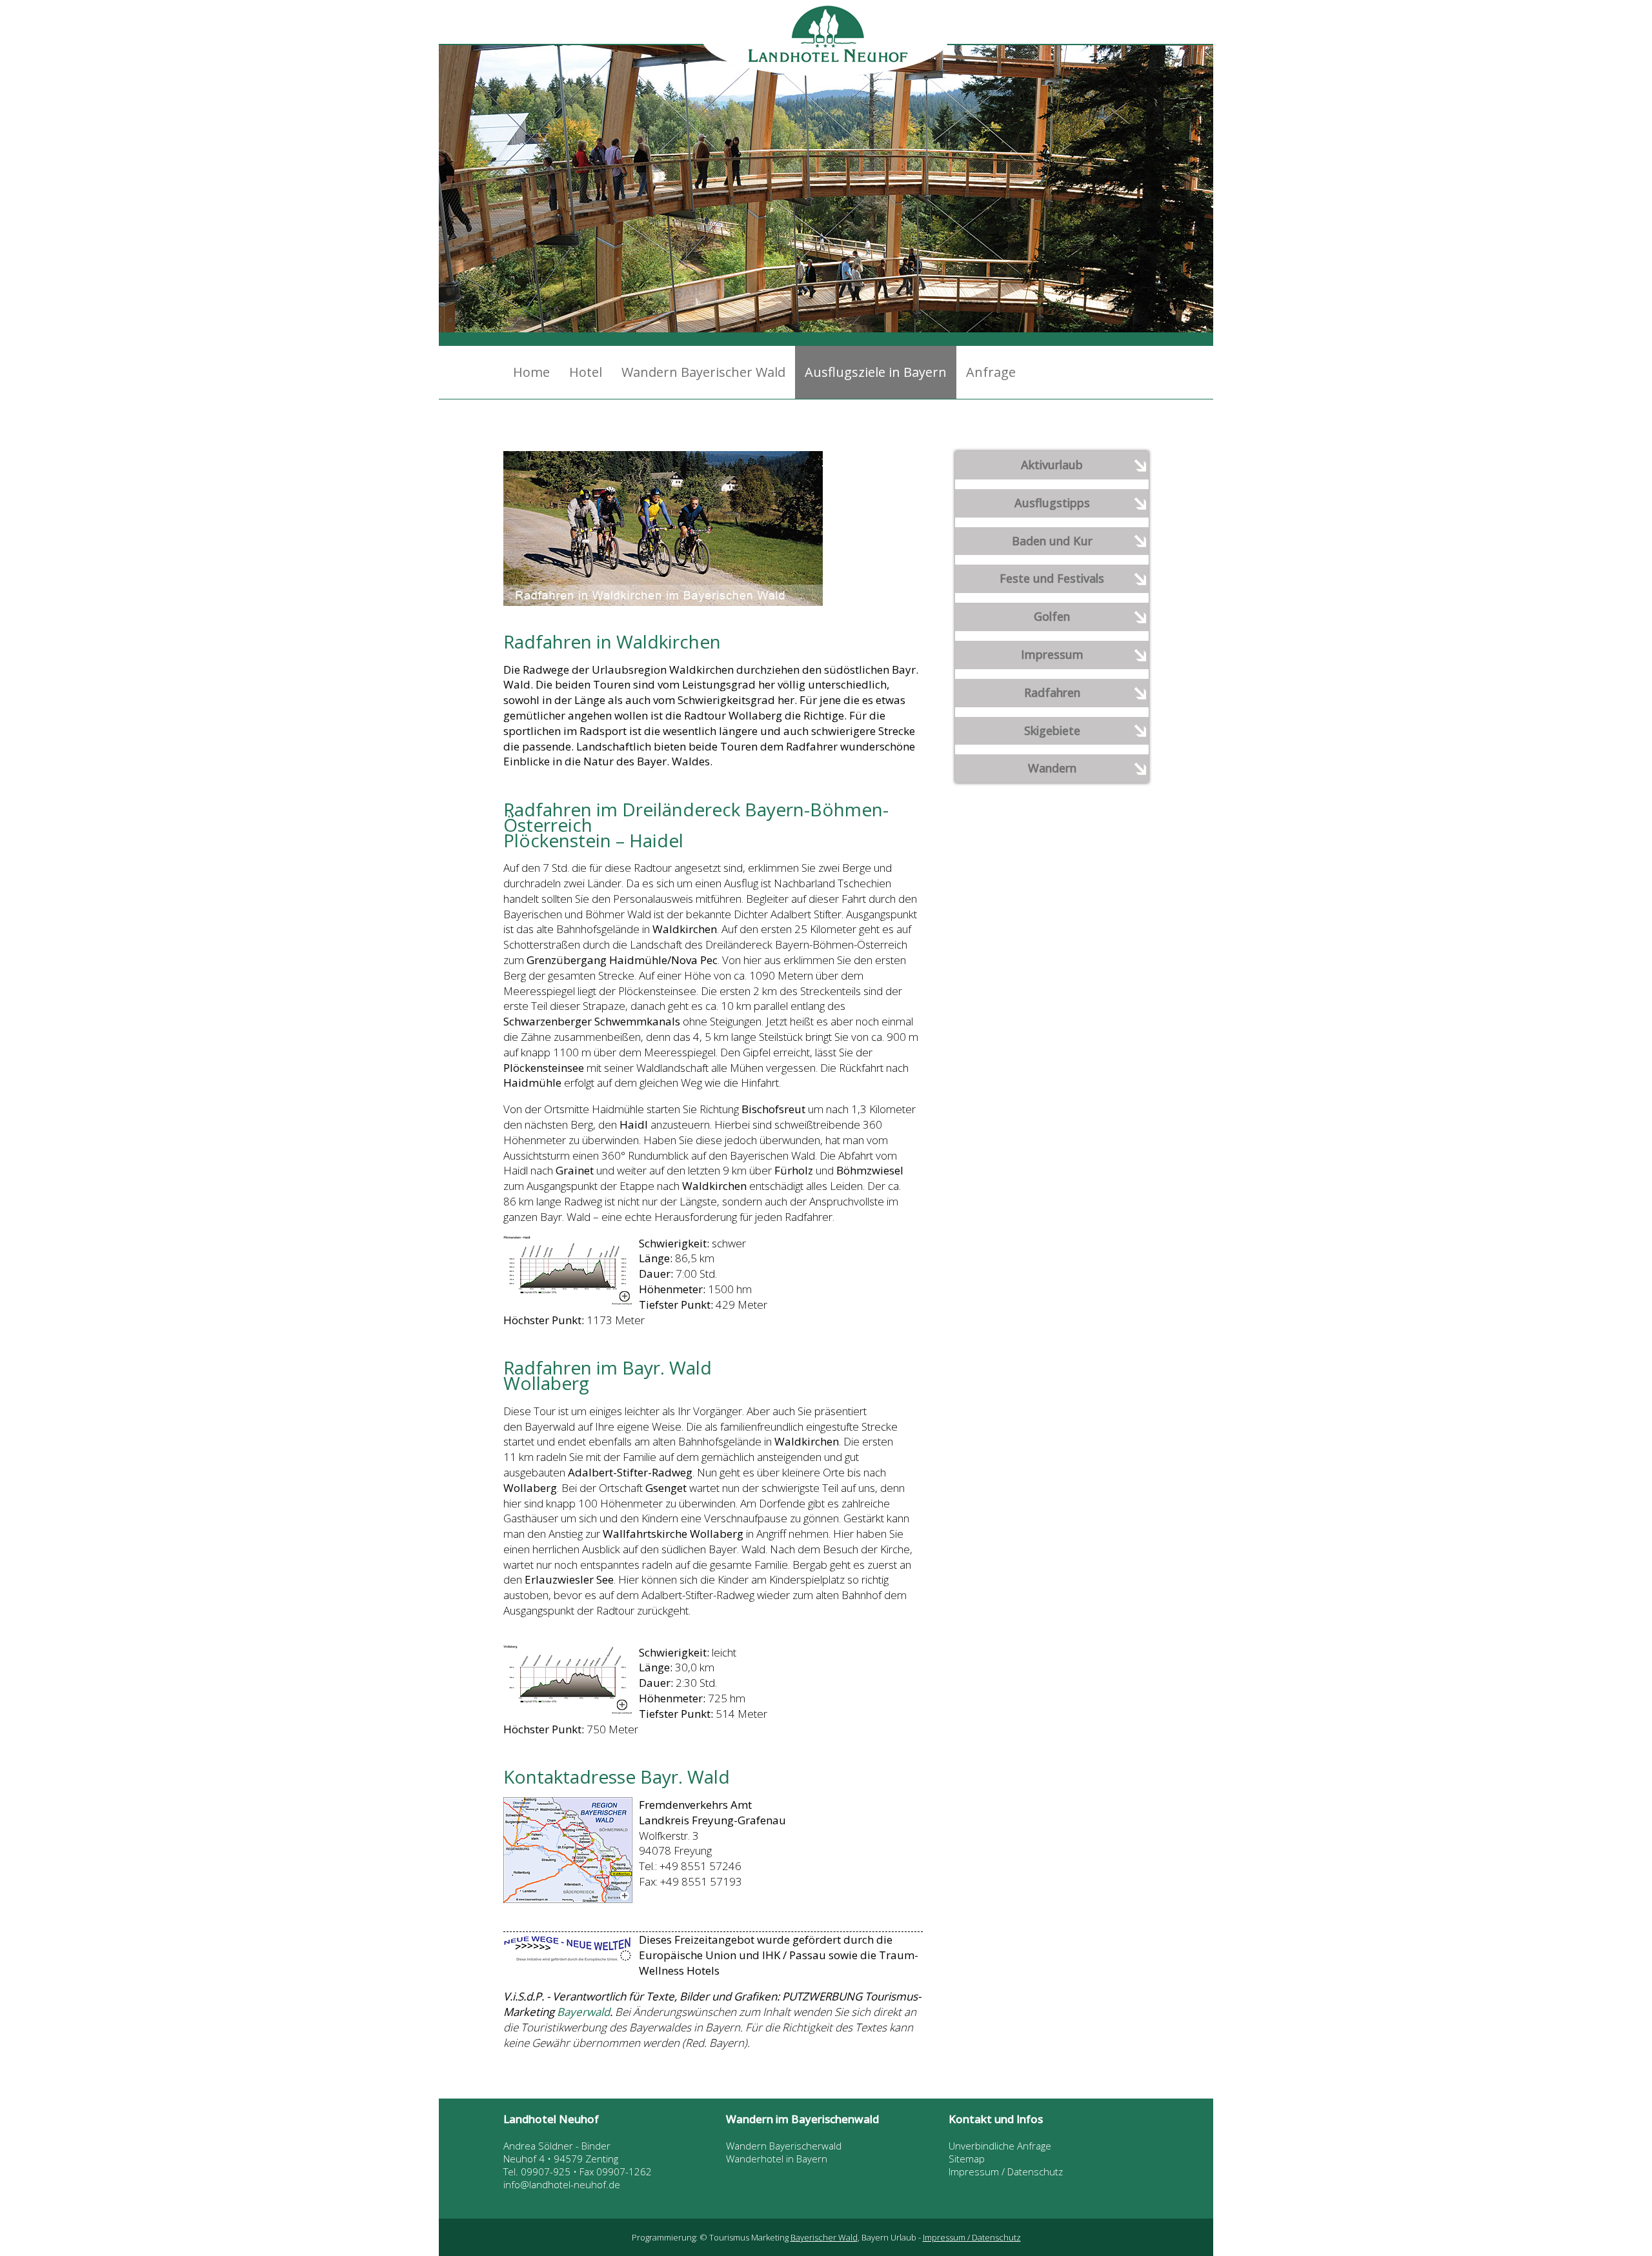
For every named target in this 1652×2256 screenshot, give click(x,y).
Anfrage (991, 372)
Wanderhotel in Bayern (777, 2159)
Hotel (586, 372)
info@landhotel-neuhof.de (562, 2184)
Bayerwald (583, 2012)
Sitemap (967, 2159)
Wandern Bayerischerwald (784, 2146)
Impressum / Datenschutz (1006, 2171)
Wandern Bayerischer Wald (703, 372)
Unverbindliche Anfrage (1000, 2146)
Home (531, 372)
